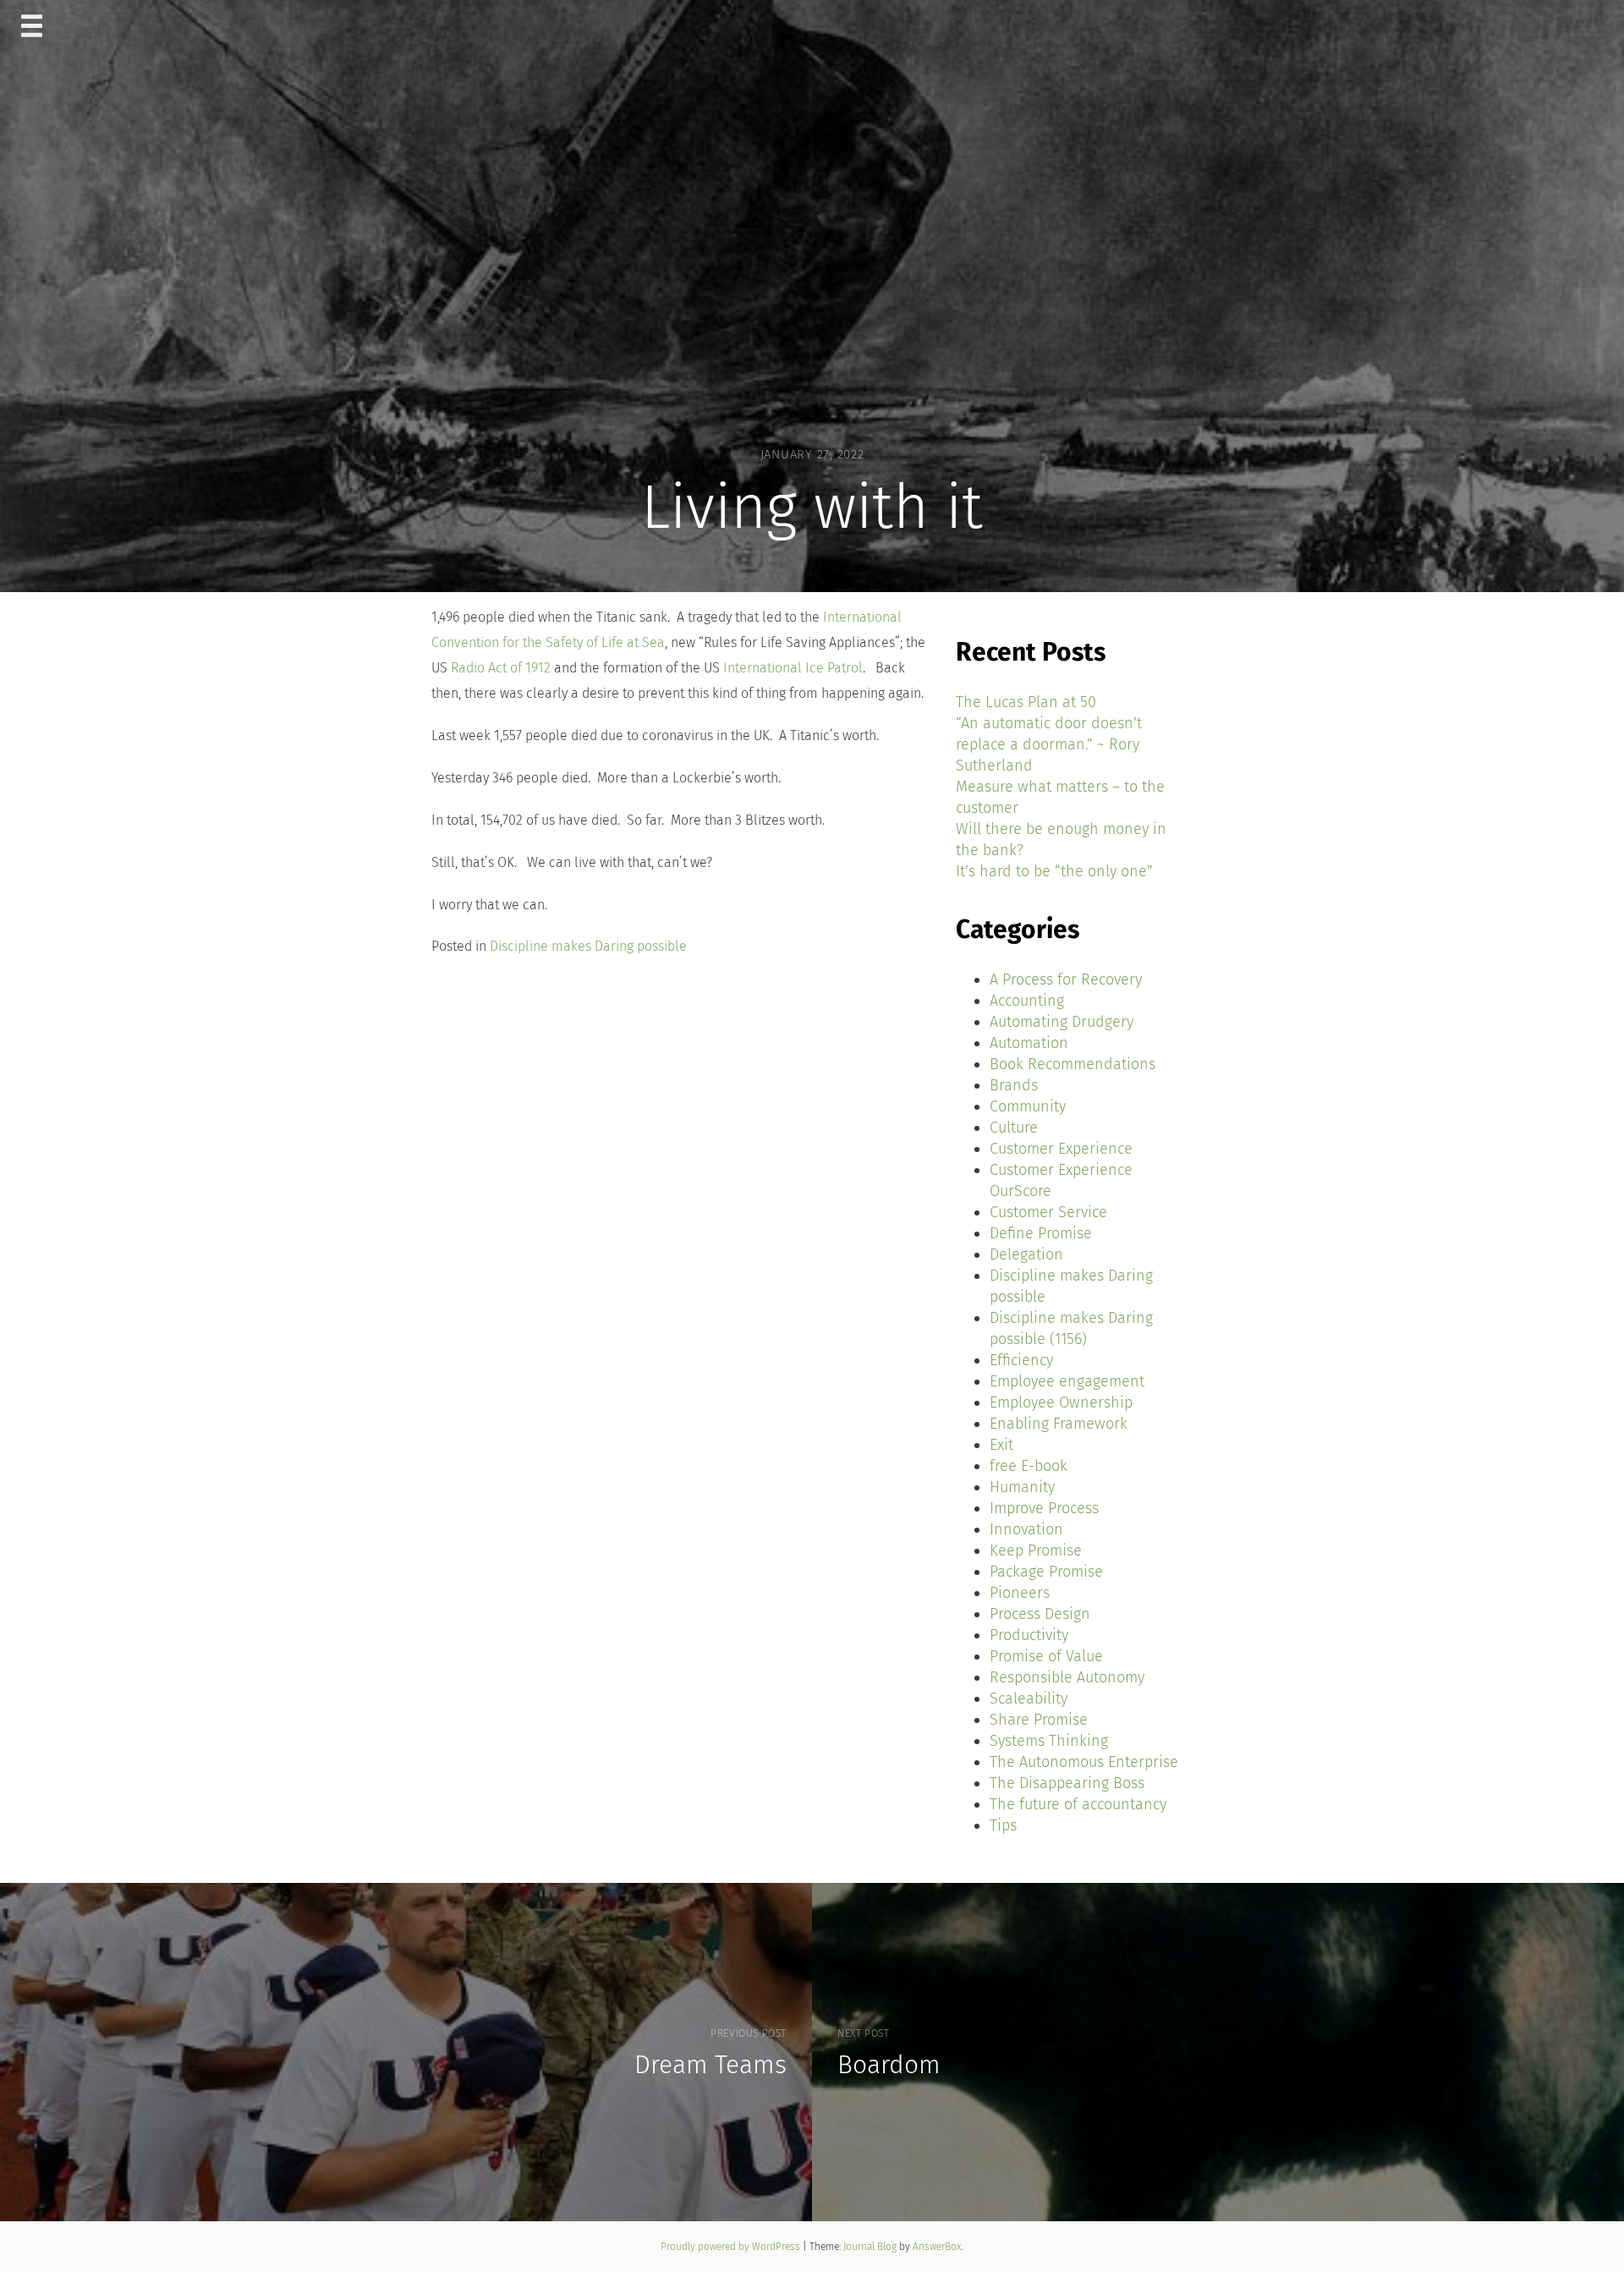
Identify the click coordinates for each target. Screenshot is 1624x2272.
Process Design (1040, 1614)
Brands (1014, 1085)
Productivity (1029, 1635)
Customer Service (1048, 1212)
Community (1028, 1106)
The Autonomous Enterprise (1084, 1762)
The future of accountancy (1078, 1804)
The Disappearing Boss (1067, 1783)
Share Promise (1039, 1720)
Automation (1029, 1043)
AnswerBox (937, 2247)
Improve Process (1044, 1508)
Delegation (1026, 1254)
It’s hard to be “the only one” (1054, 871)
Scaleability (1029, 1699)
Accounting (1027, 1001)
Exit (1001, 1445)
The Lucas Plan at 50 (1026, 702)
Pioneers (1020, 1593)
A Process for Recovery (1066, 980)
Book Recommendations (1073, 1064)
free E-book (1029, 1466)
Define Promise (1041, 1233)
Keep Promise (1036, 1550)
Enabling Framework (1059, 1424)
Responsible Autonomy (1067, 1677)
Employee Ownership (1061, 1402)
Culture (1014, 1128)
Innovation (1026, 1529)
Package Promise (1046, 1572)
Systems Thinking (1049, 1741)
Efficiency (1021, 1360)
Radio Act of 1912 (502, 668)
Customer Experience (1061, 1149)
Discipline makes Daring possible (588, 946)
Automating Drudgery (1062, 1022)
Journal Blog (871, 2247)
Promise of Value (1046, 1656)
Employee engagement (1067, 1381)
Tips (1003, 1825)
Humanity (1022, 1487)
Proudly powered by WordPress (732, 2247)
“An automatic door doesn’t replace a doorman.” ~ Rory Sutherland (1049, 744)
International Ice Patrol (793, 668)
